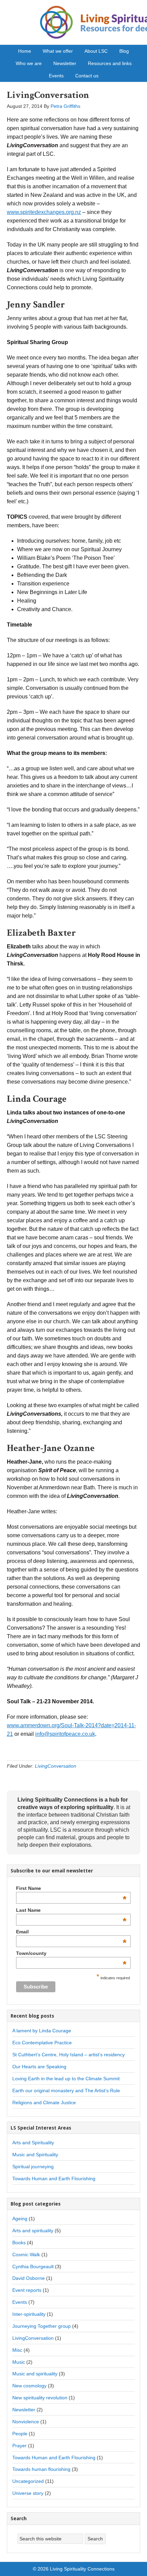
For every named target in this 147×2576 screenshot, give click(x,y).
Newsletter (24, 2410)
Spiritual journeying (33, 2167)
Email (71, 1932)
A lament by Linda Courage (42, 2031)
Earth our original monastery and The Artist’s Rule (66, 2091)
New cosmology (29, 2386)
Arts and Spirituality (33, 2143)
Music (19, 2362)
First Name (71, 1888)
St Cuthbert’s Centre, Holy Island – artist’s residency (69, 2055)
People (20, 2434)
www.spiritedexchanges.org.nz (44, 212)
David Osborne (29, 2278)
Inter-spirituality (29, 2314)
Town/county (71, 1953)
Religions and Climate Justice (44, 2103)
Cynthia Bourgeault (33, 2266)
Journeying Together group (42, 2326)
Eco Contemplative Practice (42, 2043)
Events (20, 2302)
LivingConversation (48, 95)
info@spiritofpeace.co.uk (65, 1734)
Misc (17, 2350)
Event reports (27, 2290)
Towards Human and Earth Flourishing (54, 2179)
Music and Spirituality (35, 2155)
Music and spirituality (35, 2374)
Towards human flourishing (41, 2469)
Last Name (71, 1910)
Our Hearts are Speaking (39, 2067)
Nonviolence (26, 2422)
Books (19, 2243)
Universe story (28, 2493)
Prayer (19, 2446)
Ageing (20, 2219)
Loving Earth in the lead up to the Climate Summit (66, 2079)
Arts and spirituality (33, 2231)
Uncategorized (28, 2481)
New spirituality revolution (40, 2398)
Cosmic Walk (26, 2255)
